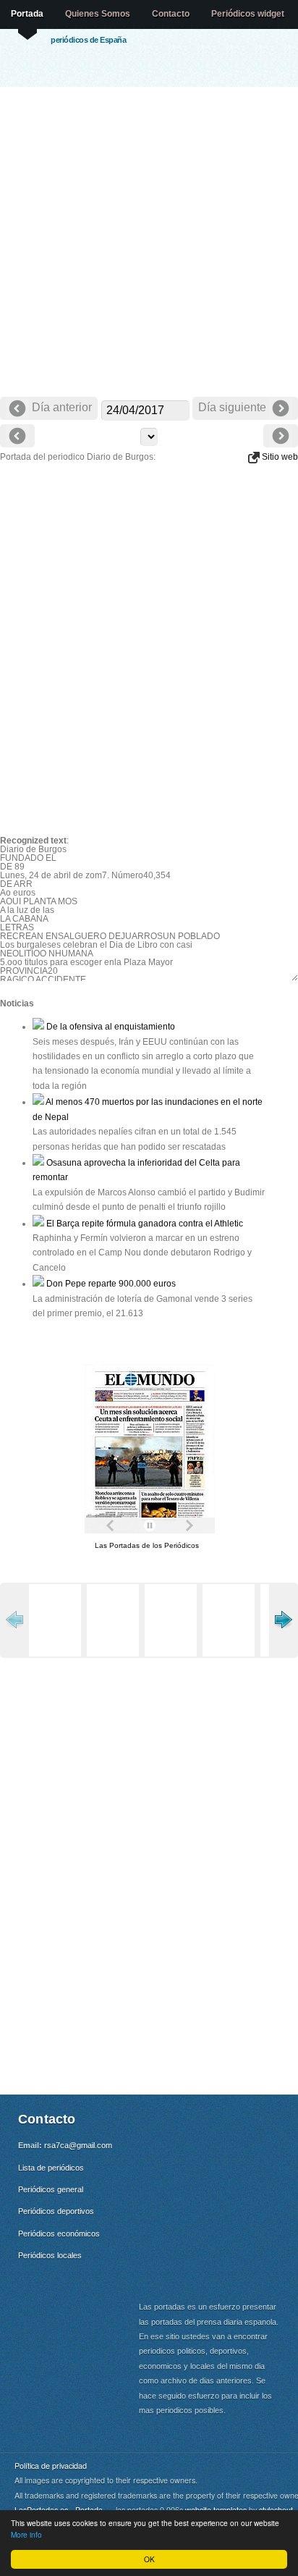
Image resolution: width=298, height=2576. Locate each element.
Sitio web (279, 457)
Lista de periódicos (51, 2168)
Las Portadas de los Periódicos (147, 1545)
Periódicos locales (50, 2255)
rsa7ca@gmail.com (78, 2145)
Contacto (171, 14)
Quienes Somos (98, 14)
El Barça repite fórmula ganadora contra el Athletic (144, 1224)
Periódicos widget (248, 14)
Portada (27, 14)
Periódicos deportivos (56, 2211)
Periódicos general (51, 2189)
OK (149, 2559)
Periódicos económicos (59, 2234)
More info (26, 2534)
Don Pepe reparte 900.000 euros (110, 1284)
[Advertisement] (149, 243)
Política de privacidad (51, 2466)
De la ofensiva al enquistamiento (110, 1027)
